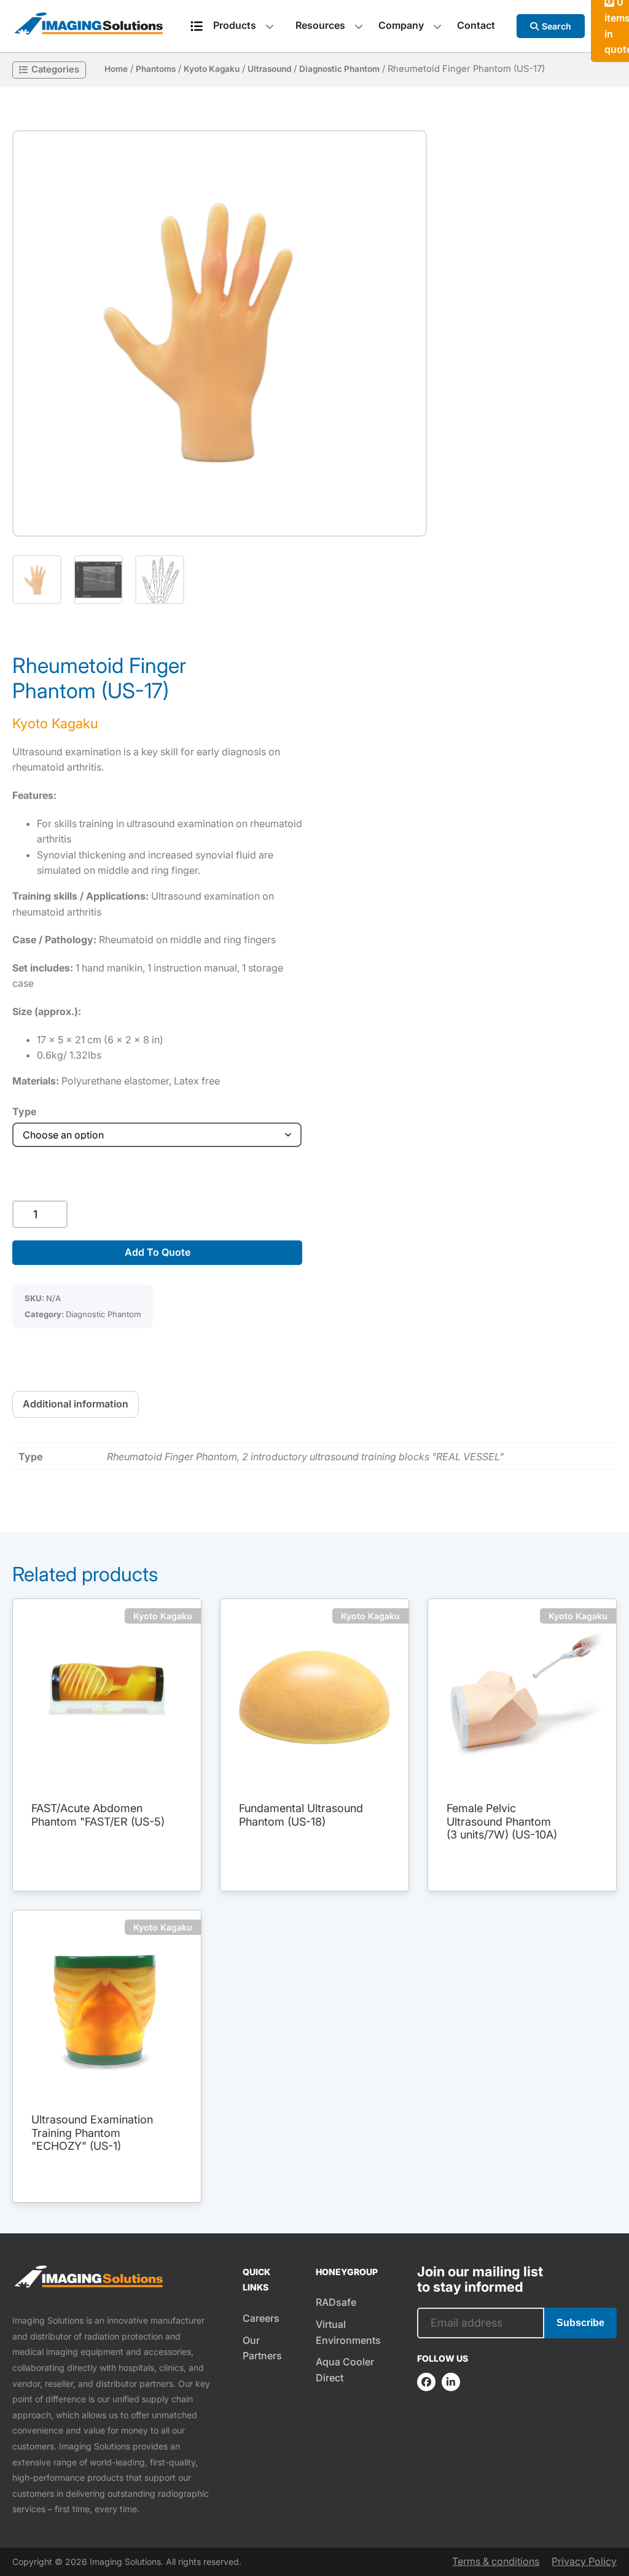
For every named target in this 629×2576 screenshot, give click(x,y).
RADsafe (336, 2302)
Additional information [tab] (76, 1404)
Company (401, 25)
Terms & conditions (496, 2561)
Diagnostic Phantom (339, 69)
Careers (261, 2318)
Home (116, 69)
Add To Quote (158, 1252)
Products (235, 25)
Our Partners (262, 2348)
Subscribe (580, 2323)
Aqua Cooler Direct (345, 2370)
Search (557, 26)
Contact (476, 25)
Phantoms (156, 69)
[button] (220, 333)
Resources (320, 25)
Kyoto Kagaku (212, 69)
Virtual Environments (348, 2332)
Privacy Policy (584, 2561)
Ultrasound (269, 69)
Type (24, 1111)
